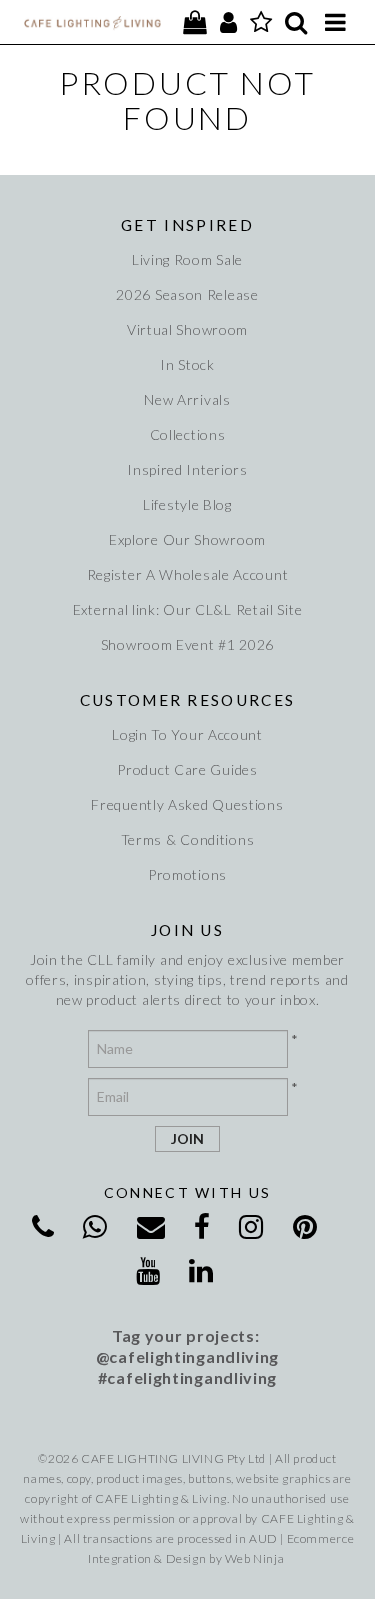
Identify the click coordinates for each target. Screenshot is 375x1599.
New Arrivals (187, 399)
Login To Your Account (187, 734)
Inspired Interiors (187, 469)
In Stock (187, 364)
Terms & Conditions (188, 839)
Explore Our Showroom (187, 539)
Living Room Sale (187, 259)
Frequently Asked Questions (187, 804)
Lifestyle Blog (187, 504)
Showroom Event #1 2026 (187, 644)
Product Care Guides (187, 769)
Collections (188, 434)
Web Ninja (254, 1558)
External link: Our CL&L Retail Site (188, 609)
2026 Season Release (187, 294)
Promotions (187, 874)
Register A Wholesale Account (188, 574)
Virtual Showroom (187, 329)
